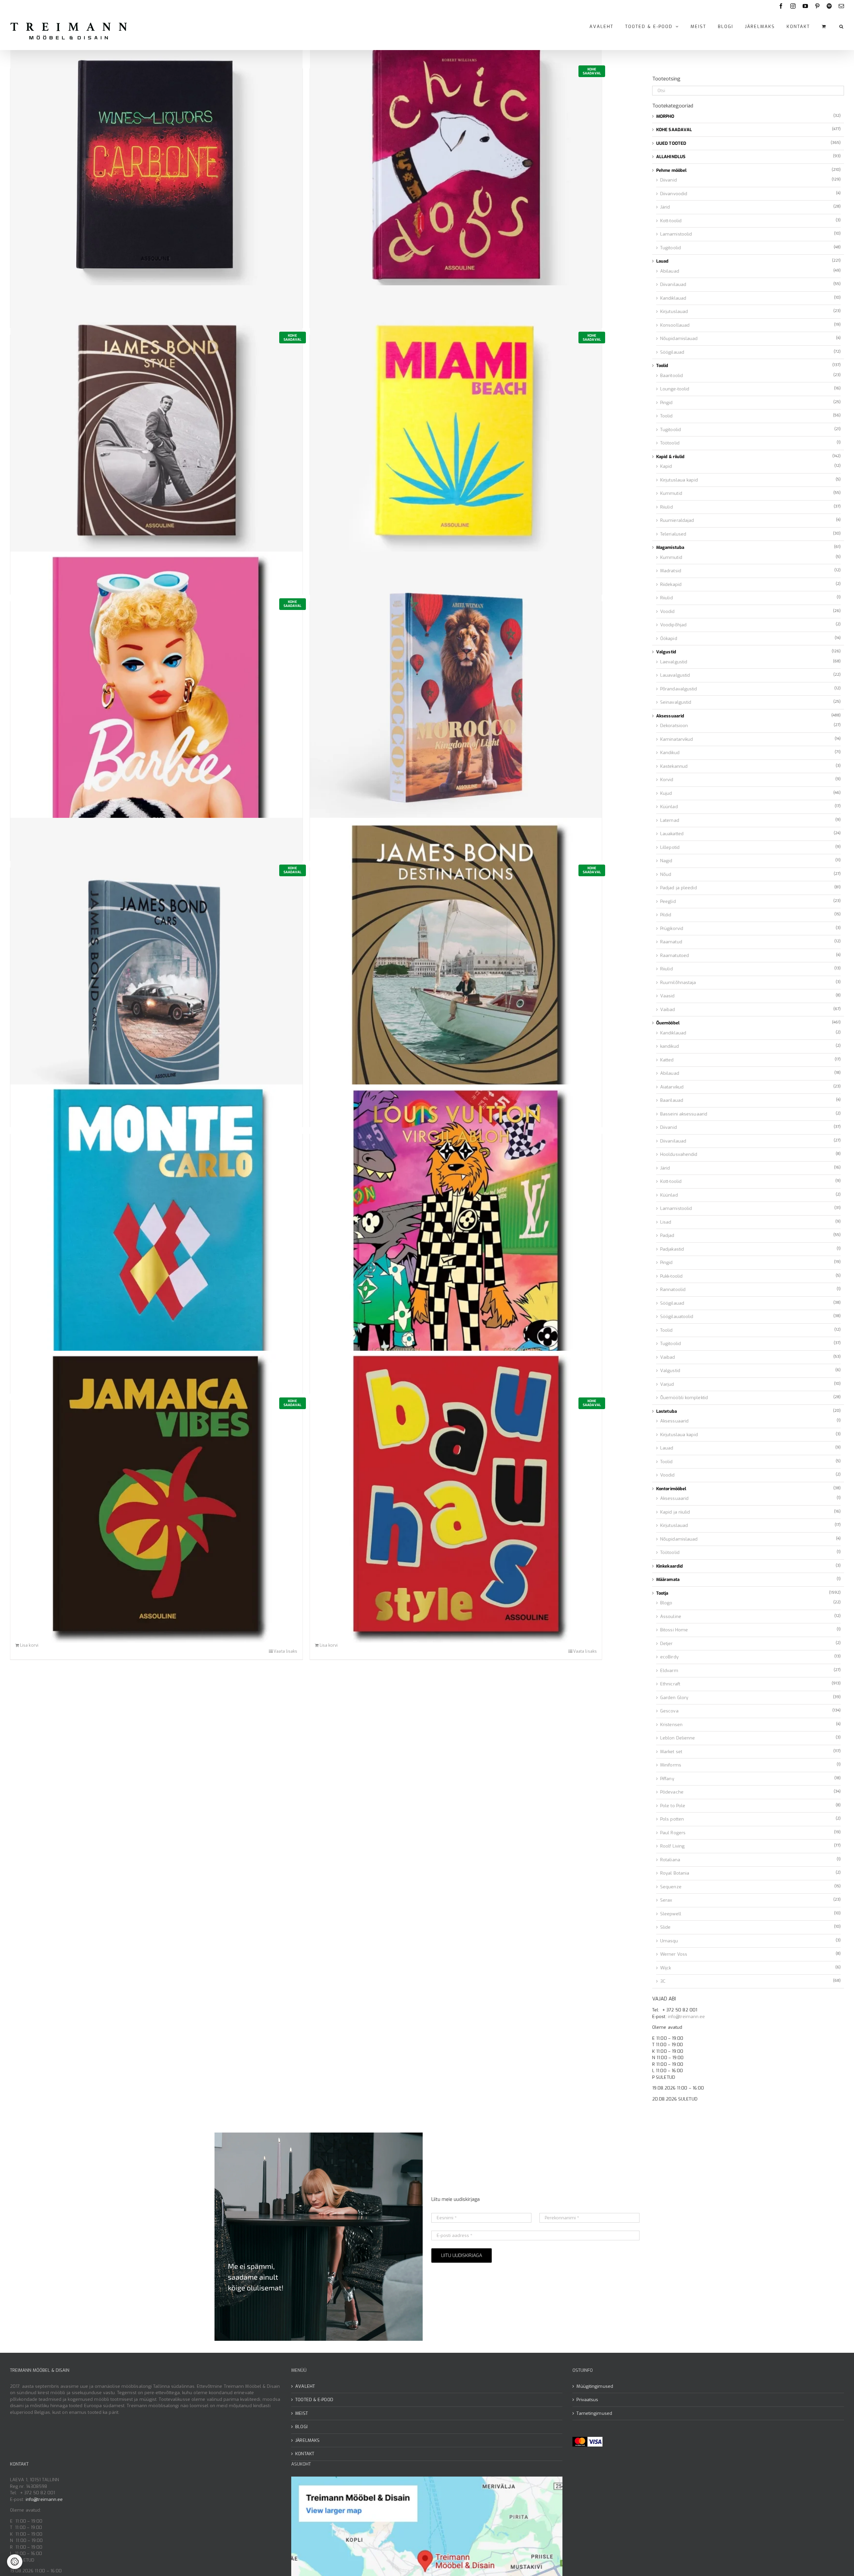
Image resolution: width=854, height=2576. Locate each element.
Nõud (666, 874)
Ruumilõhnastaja (678, 983)
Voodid (668, 611)
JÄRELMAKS (307, 2440)
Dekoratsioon (674, 726)
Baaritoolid (672, 376)
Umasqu (669, 1941)
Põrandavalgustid (679, 689)
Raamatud (671, 942)
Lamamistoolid (676, 234)
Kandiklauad (673, 298)
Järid (665, 207)
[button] (842, 26)
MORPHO (665, 116)
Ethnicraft (670, 1684)
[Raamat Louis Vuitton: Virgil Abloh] (456, 1230)
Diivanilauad (673, 284)
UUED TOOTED (671, 143)
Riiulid (667, 507)
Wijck (666, 1968)
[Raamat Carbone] (156, 165)
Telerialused (673, 534)
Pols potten (672, 1819)
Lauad (663, 261)
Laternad (670, 820)
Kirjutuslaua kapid (679, 480)
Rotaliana (670, 1860)
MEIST (302, 2413)
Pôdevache (672, 1792)
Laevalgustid (674, 662)
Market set (671, 1752)
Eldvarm (669, 1671)
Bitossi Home (674, 1630)
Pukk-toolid (671, 1276)
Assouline (671, 1617)
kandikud (670, 1046)
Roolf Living (672, 1846)
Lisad (666, 1222)
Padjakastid (672, 1249)
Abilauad (670, 271)
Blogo (666, 1603)
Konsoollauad (675, 325)
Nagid (666, 861)
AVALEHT (305, 2386)
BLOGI (301, 2427)
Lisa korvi (29, 1645)
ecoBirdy (669, 1657)
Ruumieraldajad (677, 520)
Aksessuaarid (670, 716)
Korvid (667, 780)
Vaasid (668, 996)
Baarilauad (672, 1100)
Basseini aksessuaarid (684, 1114)
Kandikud (670, 753)
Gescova (669, 1711)
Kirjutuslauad (674, 311)
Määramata (668, 1579)
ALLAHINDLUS (671, 157)
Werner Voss (674, 1954)
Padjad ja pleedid (679, 888)
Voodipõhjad (673, 625)
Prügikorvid (672, 928)
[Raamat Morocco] (456, 698)
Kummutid (671, 493)
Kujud (666, 793)
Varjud (667, 1384)
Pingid (667, 403)
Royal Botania (675, 1873)
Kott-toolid (671, 221)
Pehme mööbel (671, 170)
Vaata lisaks (285, 1651)
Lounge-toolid (675, 389)
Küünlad (669, 807)
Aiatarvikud (672, 1087)
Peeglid (668, 901)
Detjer (667, 1644)
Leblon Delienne (678, 1738)
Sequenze (671, 1887)
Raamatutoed (675, 955)
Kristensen (671, 1725)
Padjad (667, 1235)
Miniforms (671, 1765)
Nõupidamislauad (679, 339)
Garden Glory (674, 1698)
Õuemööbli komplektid (684, 1398)
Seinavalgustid (676, 702)
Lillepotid (670, 847)
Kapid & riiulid (671, 457)
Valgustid (666, 652)
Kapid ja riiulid (675, 1512)
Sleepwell (671, 1914)
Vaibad (668, 1010)
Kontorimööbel (671, 1489)
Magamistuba (670, 547)
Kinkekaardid (670, 1566)
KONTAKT (305, 2454)
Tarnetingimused (594, 2413)
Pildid (666, 915)
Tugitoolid (671, 248)
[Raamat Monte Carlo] (156, 1230)
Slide (666, 1927)
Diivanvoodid (674, 194)
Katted (667, 1060)
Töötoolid (670, 443)
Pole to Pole (673, 1806)
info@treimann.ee (687, 2017)
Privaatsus (587, 2400)
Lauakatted (672, 834)
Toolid (662, 366)
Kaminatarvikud (677, 739)
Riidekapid (671, 584)
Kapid (666, 466)
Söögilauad (672, 352)
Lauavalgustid (675, 675)
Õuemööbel (668, 1023)
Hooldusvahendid (679, 1154)
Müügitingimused (595, 2386)
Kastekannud (674, 766)
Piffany (667, 1779)
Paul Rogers (673, 1833)
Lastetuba (667, 1411)
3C (663, 1981)
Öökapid (669, 638)
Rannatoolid (673, 1290)
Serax (666, 1900)
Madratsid (671, 571)
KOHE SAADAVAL (674, 130)
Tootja (662, 1593)
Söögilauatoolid (677, 1317)
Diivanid (669, 180)
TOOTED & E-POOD (314, 2400)
